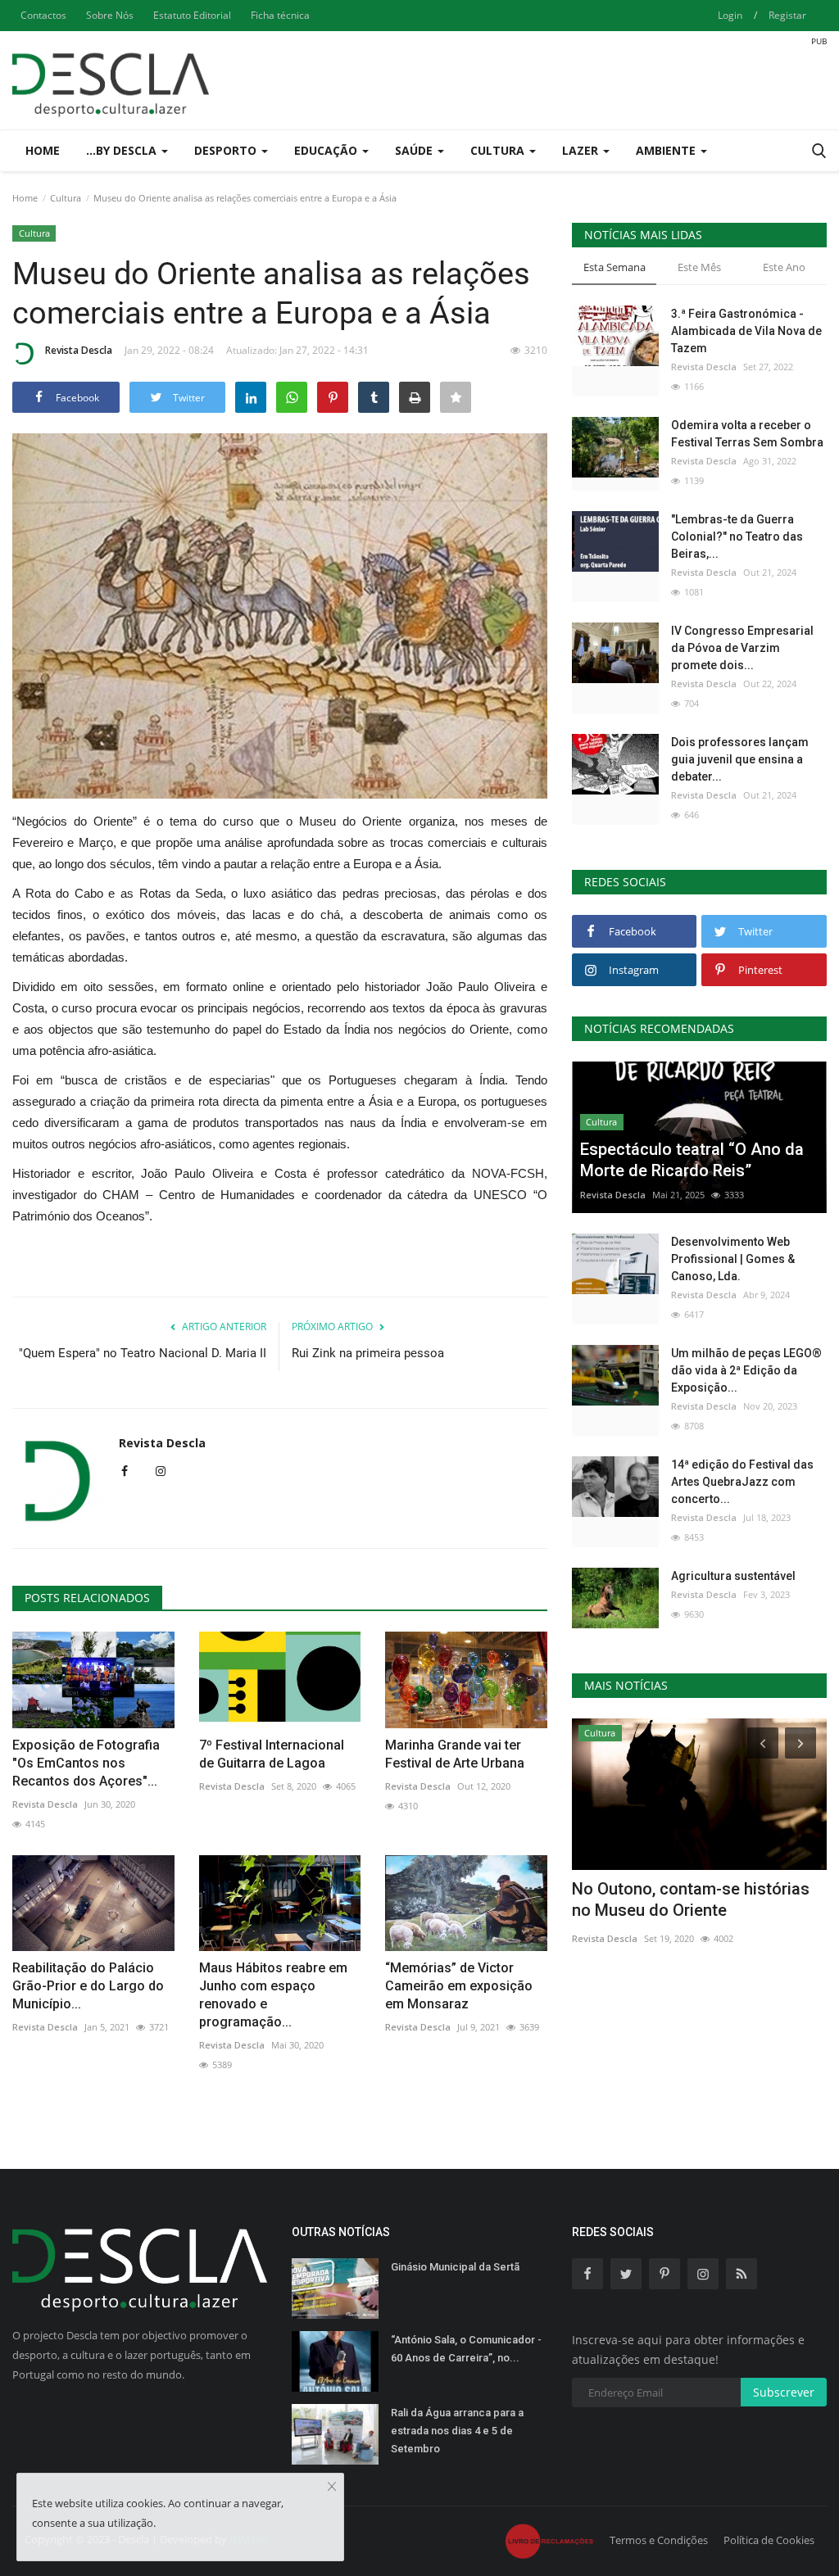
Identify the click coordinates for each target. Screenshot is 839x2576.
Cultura (66, 198)
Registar (787, 15)
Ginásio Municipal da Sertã (455, 2267)
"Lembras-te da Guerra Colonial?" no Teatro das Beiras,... (737, 536)
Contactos (43, 15)
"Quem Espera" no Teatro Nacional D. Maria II (143, 1353)
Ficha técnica (280, 15)
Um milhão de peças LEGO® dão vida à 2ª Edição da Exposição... (746, 1370)
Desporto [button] (227, 150)
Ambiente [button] (667, 150)
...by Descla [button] (123, 150)
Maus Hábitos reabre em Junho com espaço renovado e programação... (273, 1995)
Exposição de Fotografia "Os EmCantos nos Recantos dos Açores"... (86, 1763)
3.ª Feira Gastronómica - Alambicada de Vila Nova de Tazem (746, 331)
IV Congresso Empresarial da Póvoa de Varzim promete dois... (742, 648)
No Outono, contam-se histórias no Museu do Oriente (691, 1899)
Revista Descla (79, 350)
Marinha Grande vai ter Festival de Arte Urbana (455, 1754)
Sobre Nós (110, 15)
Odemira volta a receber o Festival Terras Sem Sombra (747, 434)
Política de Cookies (769, 2540)
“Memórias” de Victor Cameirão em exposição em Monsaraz (459, 1986)
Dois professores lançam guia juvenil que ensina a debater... (740, 759)
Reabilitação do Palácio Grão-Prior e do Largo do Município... (88, 1986)
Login (730, 15)
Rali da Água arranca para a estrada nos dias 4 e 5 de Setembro (457, 2431)
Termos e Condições (659, 2540)
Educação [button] (327, 150)
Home (43, 150)
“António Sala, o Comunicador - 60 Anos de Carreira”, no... (466, 2349)
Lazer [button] (582, 150)
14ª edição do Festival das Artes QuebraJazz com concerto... (742, 1482)
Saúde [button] (415, 150)
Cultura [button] (499, 150)
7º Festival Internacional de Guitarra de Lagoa (272, 1754)
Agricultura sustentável (733, 1576)
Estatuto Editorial (192, 15)
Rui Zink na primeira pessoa (368, 1353)
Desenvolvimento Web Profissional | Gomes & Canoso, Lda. (733, 1259)
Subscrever (784, 2392)
